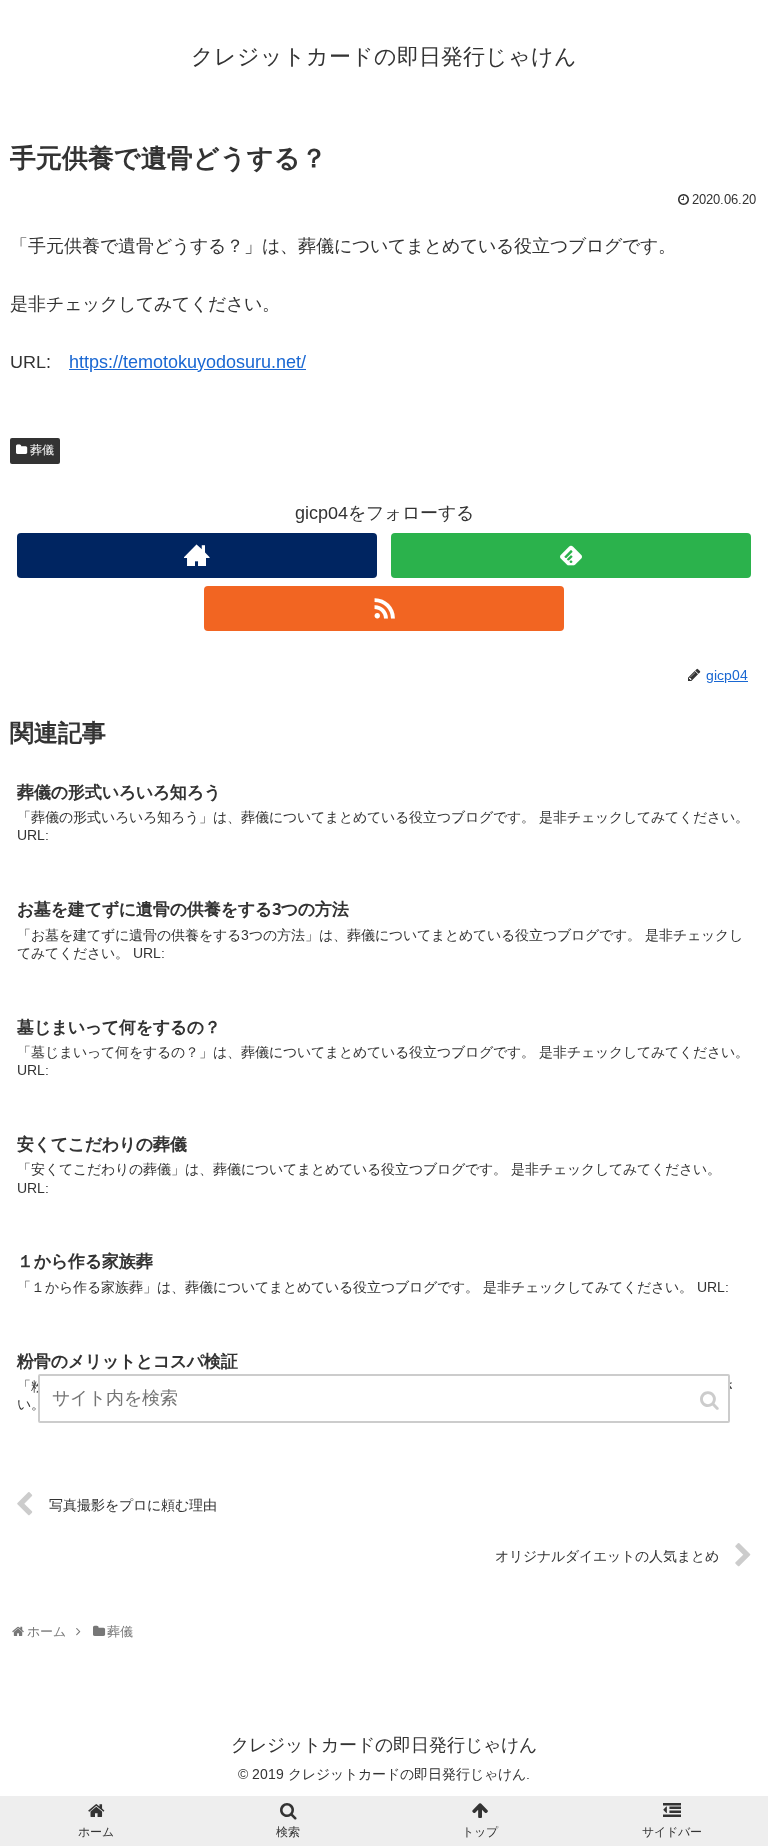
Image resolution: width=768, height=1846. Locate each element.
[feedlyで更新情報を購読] (570, 555)
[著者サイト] (196, 555)
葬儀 (42, 450)
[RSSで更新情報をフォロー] (383, 608)
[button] (711, 1400)
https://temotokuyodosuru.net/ (187, 362)
